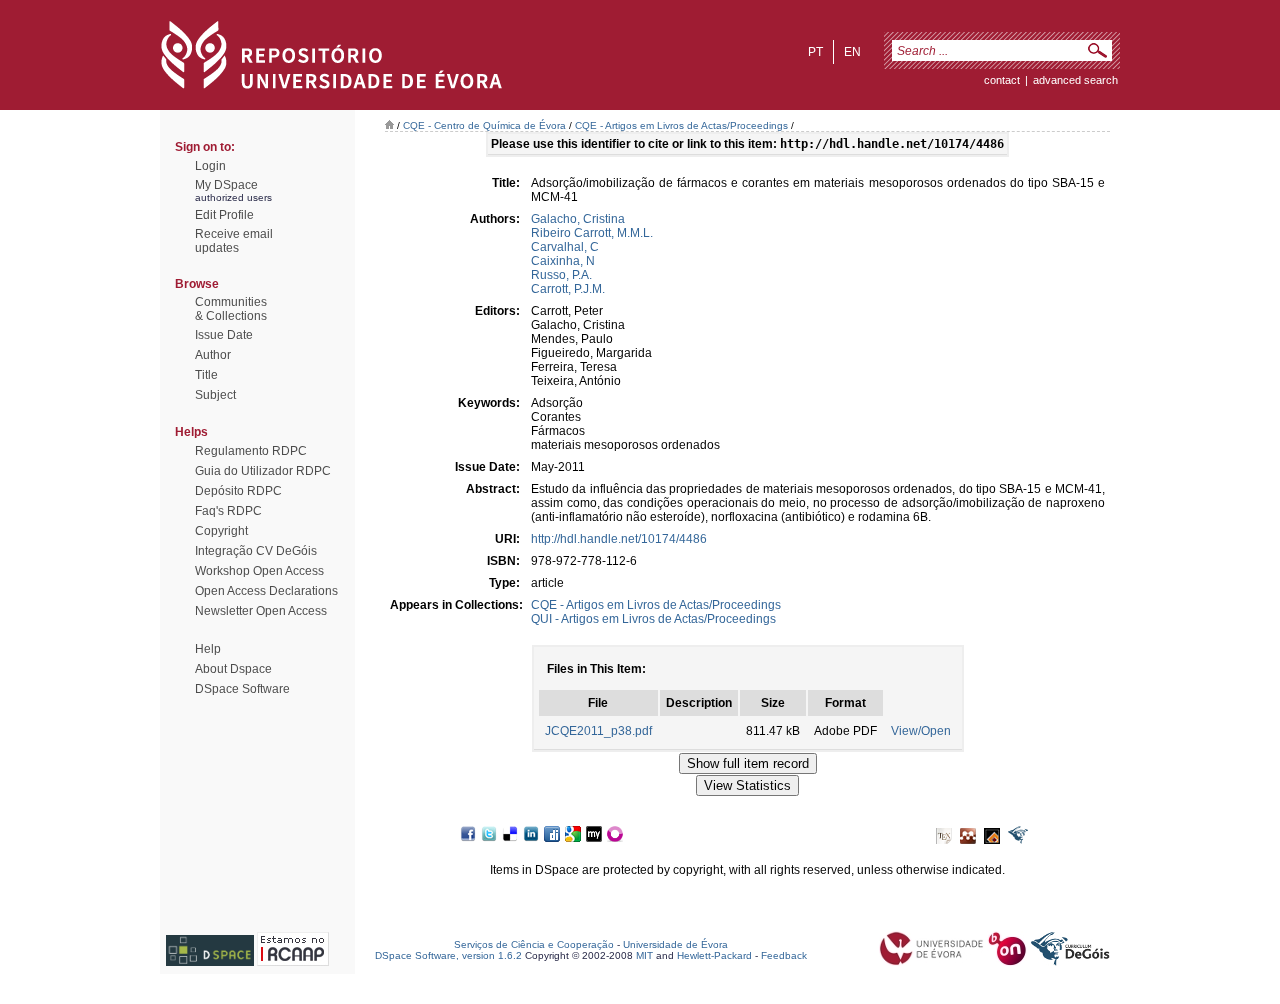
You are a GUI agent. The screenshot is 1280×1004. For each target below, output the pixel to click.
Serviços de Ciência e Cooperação (534, 944)
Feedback (784, 955)
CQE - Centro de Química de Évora (484, 125)
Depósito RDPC (238, 491)
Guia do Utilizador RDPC (263, 471)
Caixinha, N (563, 261)
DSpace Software (242, 689)
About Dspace (233, 669)
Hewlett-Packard (714, 955)
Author (213, 355)
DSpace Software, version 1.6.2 (448, 955)
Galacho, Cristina (578, 219)
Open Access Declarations (266, 591)
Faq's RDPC (228, 511)
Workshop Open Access (259, 571)
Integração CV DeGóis (256, 551)
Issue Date (224, 335)
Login (210, 166)
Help (208, 649)
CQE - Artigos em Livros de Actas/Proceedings (681, 125)
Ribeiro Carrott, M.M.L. (592, 233)
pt (815, 52)
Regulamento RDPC (251, 451)
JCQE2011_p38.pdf (598, 731)
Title (206, 375)
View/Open (921, 731)
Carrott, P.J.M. (568, 289)
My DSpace (226, 185)
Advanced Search (1075, 80)
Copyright (221, 531)
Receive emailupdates (234, 241)
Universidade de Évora (675, 944)
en (852, 52)
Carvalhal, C (565, 247)
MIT (644, 955)
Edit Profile (224, 215)
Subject (215, 395)
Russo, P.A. (561, 275)
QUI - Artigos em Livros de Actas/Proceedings (653, 619)
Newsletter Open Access (261, 611)
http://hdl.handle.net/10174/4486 (619, 539)
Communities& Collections (231, 309)
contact (1002, 80)
